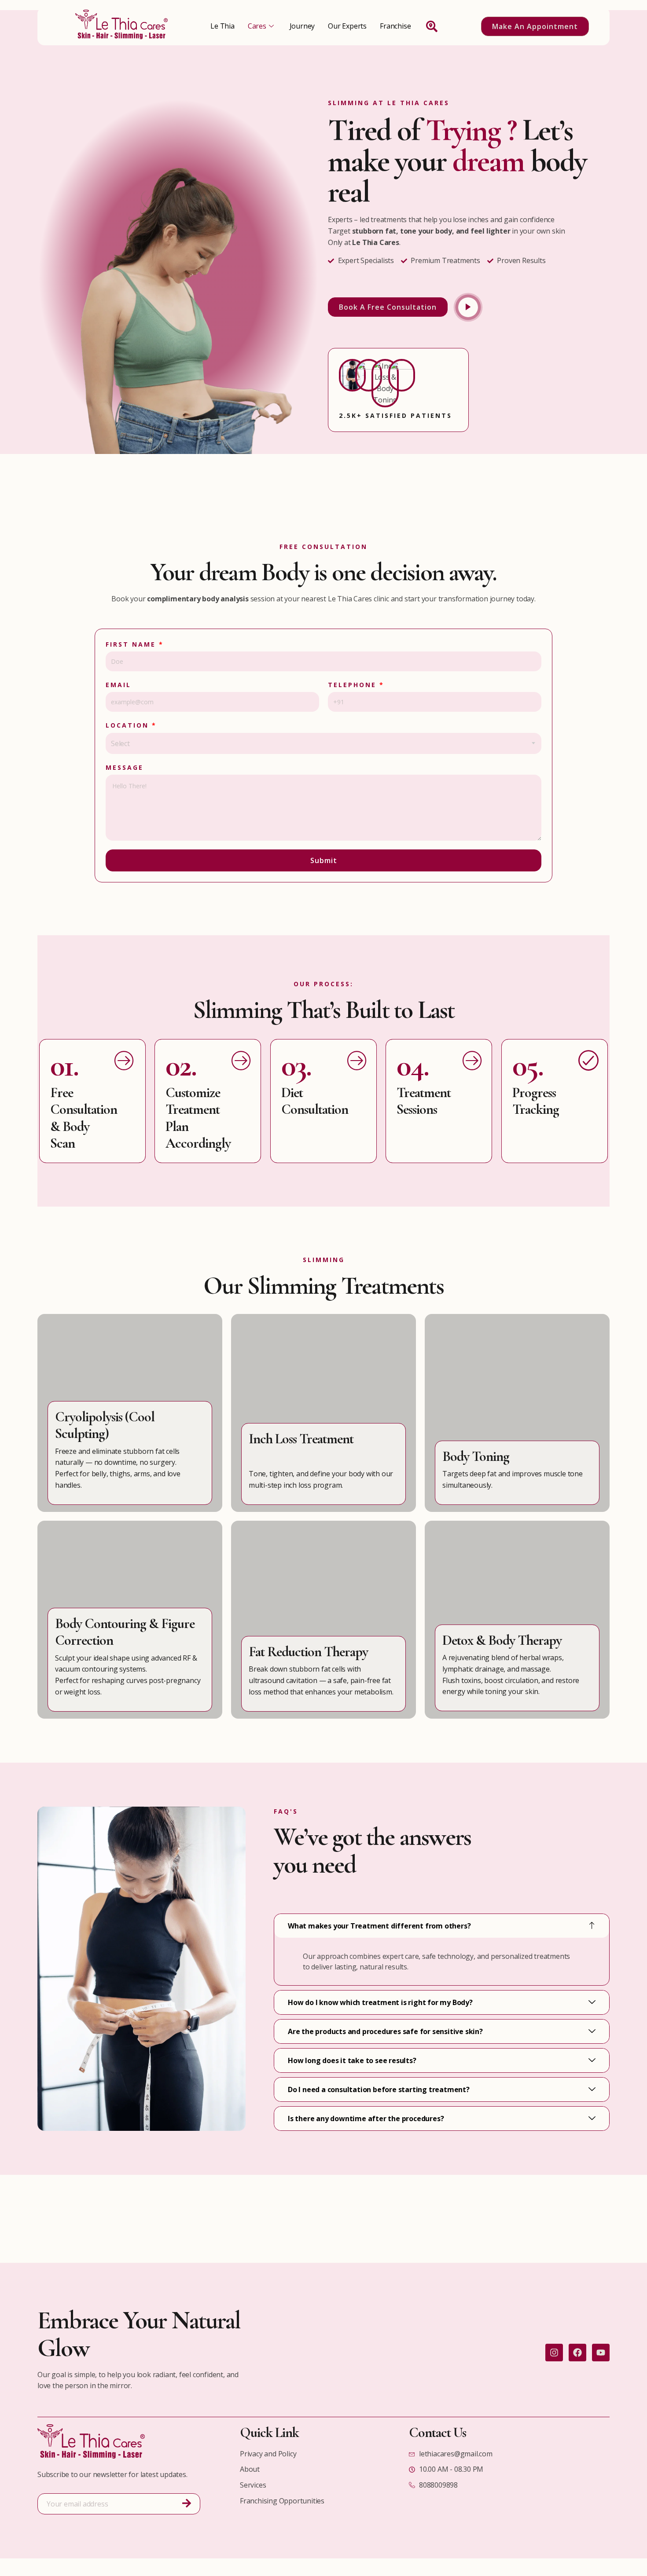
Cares (257, 26)
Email (118, 685)
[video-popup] (468, 307)
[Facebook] (577, 2353)
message (125, 767)
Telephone (356, 685)
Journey (302, 26)
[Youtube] (601, 2353)
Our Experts (347, 26)
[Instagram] (554, 2353)
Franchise (395, 26)
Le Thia (222, 26)
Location (131, 725)
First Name (135, 644)
